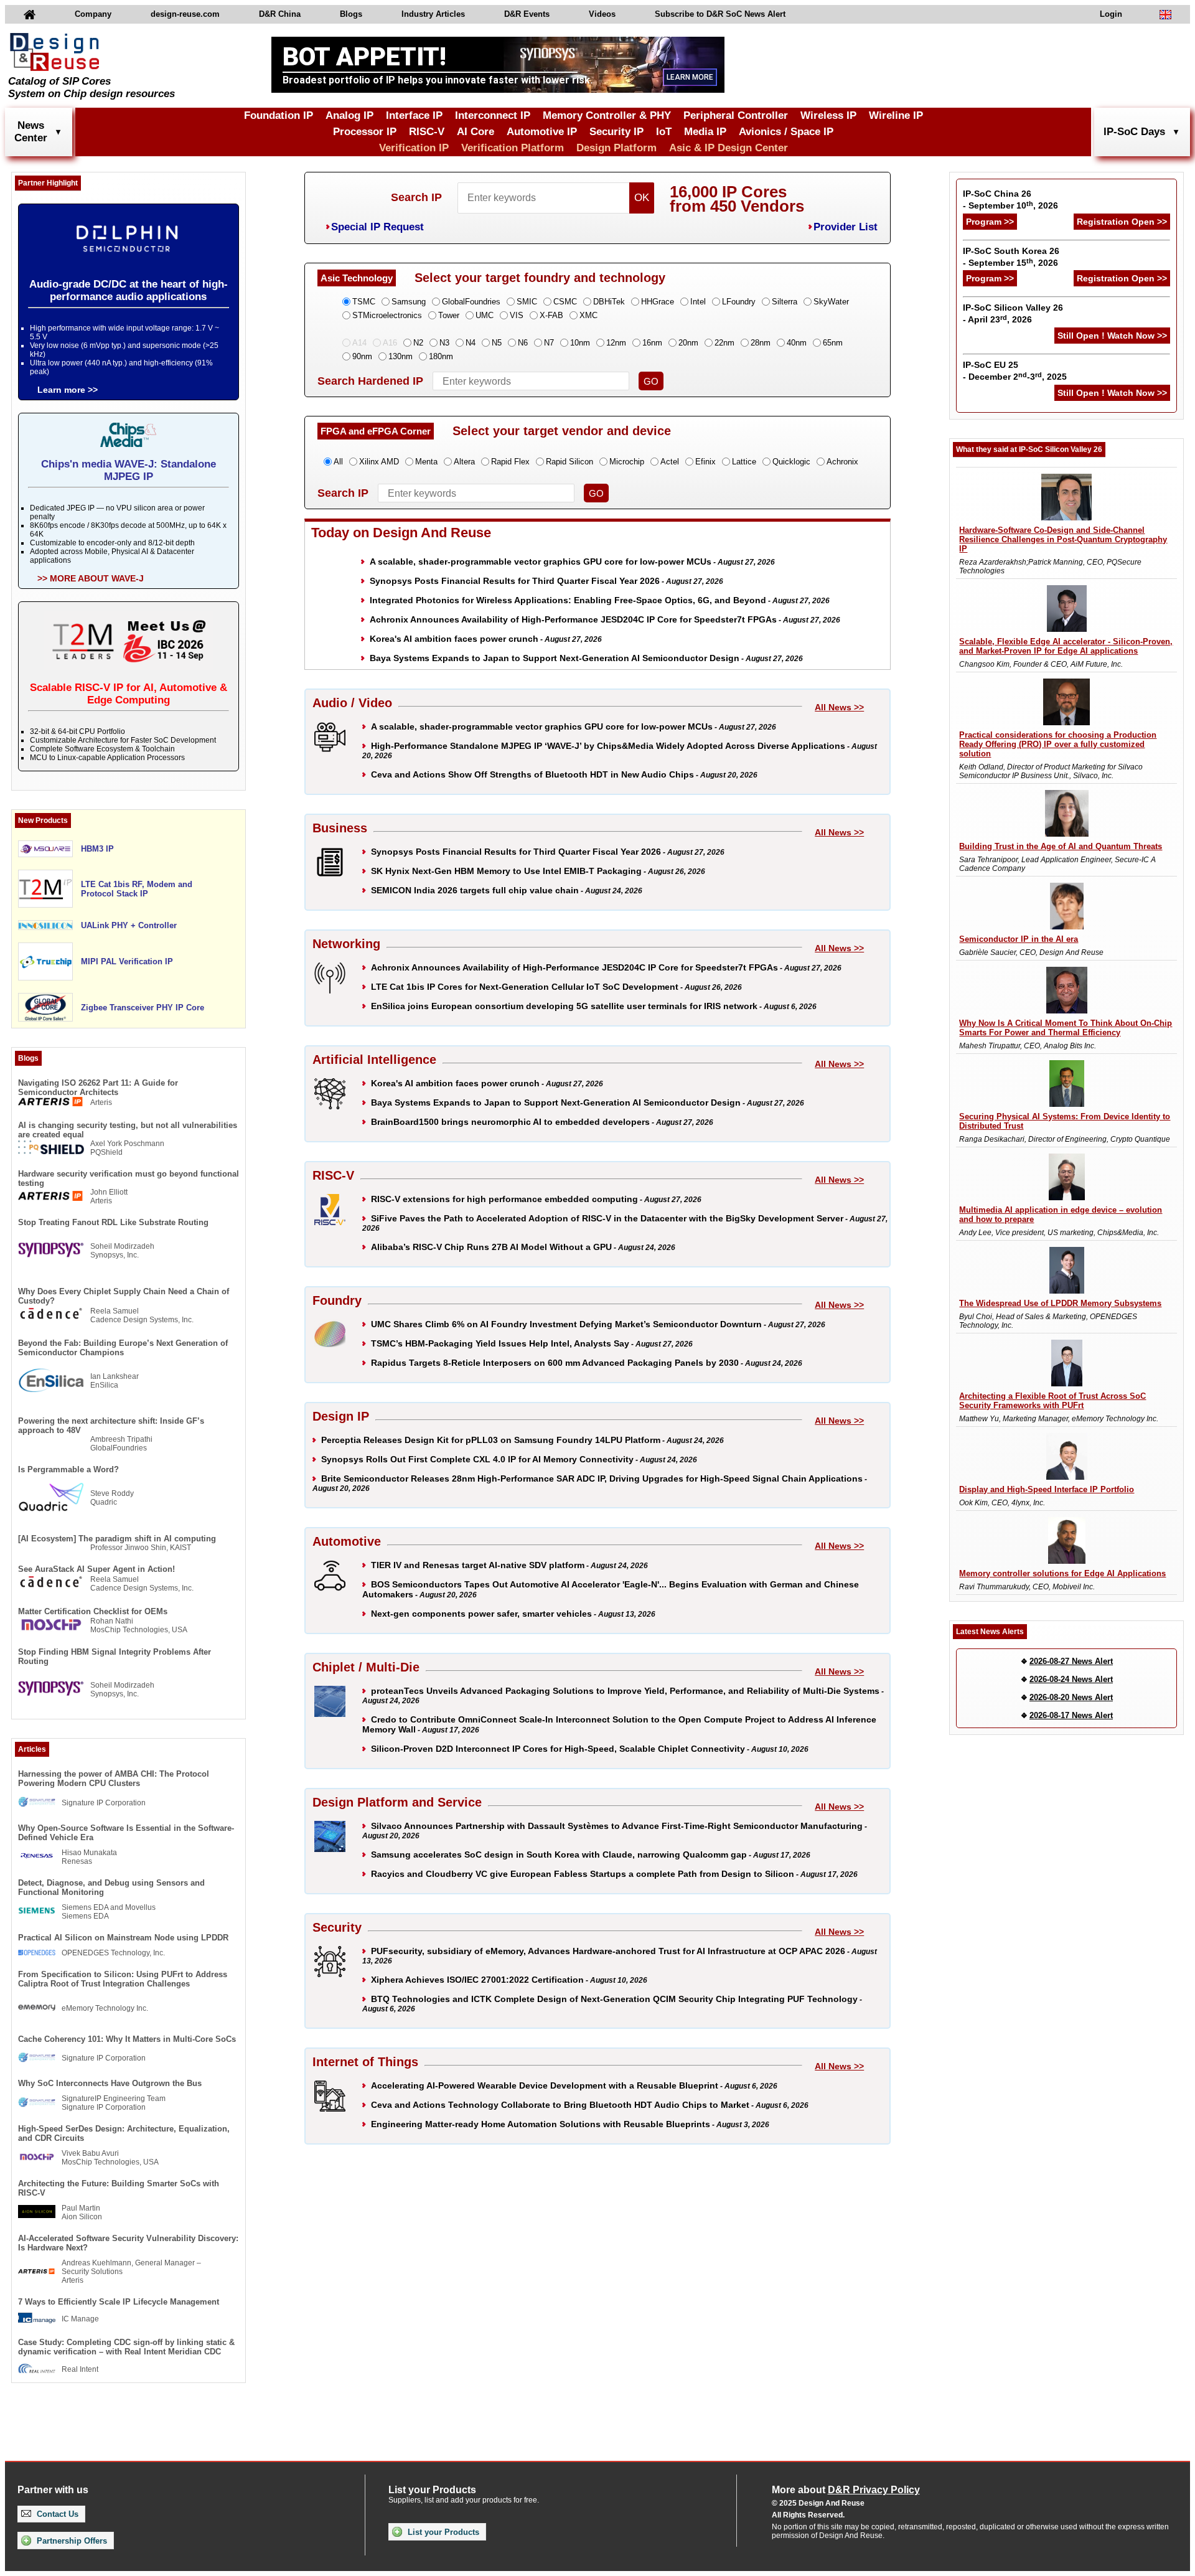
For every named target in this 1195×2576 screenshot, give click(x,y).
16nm (652, 343)
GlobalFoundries (471, 302)
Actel (670, 462)
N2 (418, 343)
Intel (698, 302)
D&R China (280, 14)
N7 (549, 343)
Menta (426, 462)
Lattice (744, 462)
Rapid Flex (510, 462)
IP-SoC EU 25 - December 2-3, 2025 (1015, 371)
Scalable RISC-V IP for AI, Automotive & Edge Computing (129, 694)
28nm (761, 343)
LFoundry (739, 302)
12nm (616, 343)
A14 (359, 343)
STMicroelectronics (387, 315)
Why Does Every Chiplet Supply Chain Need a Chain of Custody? (124, 1296)
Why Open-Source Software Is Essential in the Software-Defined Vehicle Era (126, 1833)
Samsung (409, 302)
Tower (449, 315)
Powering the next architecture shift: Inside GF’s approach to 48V (111, 1426)
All (338, 462)
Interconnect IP (493, 115)
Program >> (990, 222)
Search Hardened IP (370, 381)
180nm (441, 356)
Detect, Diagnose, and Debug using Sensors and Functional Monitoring (111, 1887)
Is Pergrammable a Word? (68, 1469)
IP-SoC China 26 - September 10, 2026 (1010, 200)
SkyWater (831, 302)
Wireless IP (828, 115)
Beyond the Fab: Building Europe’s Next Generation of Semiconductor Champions (123, 1348)
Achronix (842, 462)
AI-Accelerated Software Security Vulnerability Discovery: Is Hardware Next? (128, 2243)
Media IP (705, 132)
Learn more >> (68, 390)
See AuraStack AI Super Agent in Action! (96, 1569)
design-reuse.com (185, 14)
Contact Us (56, 2514)
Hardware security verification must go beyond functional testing (129, 1178)
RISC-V (427, 132)
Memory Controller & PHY (607, 115)
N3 (444, 343)
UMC (485, 315)
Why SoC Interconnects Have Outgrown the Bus (110, 2083)
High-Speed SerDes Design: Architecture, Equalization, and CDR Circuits (124, 2133)
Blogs (351, 14)
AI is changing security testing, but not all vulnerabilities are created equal (128, 1130)
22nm (724, 343)
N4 (471, 343)
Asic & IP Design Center (729, 148)
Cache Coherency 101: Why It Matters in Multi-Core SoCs (127, 2039)
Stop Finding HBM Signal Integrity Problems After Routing (115, 1657)
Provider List (846, 227)
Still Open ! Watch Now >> (1112, 336)
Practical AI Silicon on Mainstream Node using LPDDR (123, 1938)
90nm (362, 356)
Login (1111, 14)
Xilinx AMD (379, 462)
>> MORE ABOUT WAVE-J (91, 578)
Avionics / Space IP (786, 132)
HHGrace (658, 302)
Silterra (785, 302)
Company (93, 14)
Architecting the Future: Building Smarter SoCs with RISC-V (119, 2188)
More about (846, 2490)
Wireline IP (896, 115)
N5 (497, 343)
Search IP (416, 197)
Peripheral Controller (736, 115)
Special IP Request (377, 227)
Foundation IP (279, 115)
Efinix (705, 462)
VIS (517, 315)
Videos (602, 14)
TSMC (364, 302)
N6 (523, 343)
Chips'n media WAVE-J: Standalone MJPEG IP (129, 470)
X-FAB (551, 315)
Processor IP (365, 132)
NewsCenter (31, 132)
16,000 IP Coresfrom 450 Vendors (737, 199)
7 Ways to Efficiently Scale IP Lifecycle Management (119, 2302)
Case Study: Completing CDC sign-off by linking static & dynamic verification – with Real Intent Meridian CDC (126, 2347)
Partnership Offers (71, 2541)
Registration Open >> (1122, 222)
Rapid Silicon (569, 462)
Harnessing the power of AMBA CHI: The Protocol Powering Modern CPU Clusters (114, 1779)
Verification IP (414, 148)
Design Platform (616, 148)
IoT (664, 132)
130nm (401, 356)
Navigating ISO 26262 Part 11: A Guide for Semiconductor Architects (98, 1088)
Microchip (627, 462)
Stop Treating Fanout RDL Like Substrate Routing (113, 1222)
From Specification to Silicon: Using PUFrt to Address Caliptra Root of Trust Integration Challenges (123, 1979)
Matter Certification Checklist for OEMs (93, 1611)
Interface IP (414, 115)
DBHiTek (609, 302)
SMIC (527, 302)
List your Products (442, 2532)
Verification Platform (513, 148)
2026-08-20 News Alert (1071, 1697)
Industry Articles (433, 14)
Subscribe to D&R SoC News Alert (720, 14)
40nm (797, 343)
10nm (580, 343)
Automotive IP (542, 132)
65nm (833, 343)
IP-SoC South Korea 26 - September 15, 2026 (1011, 257)
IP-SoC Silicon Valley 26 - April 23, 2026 (1013, 313)
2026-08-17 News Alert (1071, 1715)
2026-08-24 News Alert (1071, 1679)
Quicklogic (791, 462)
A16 (390, 343)
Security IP (616, 132)
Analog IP (349, 115)
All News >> (839, 707)
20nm (688, 343)
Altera (464, 462)
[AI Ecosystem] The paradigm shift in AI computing (117, 1539)
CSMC (565, 302)
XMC (588, 315)
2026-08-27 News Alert (1071, 1661)
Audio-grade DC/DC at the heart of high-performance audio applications (129, 290)
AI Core (476, 132)
